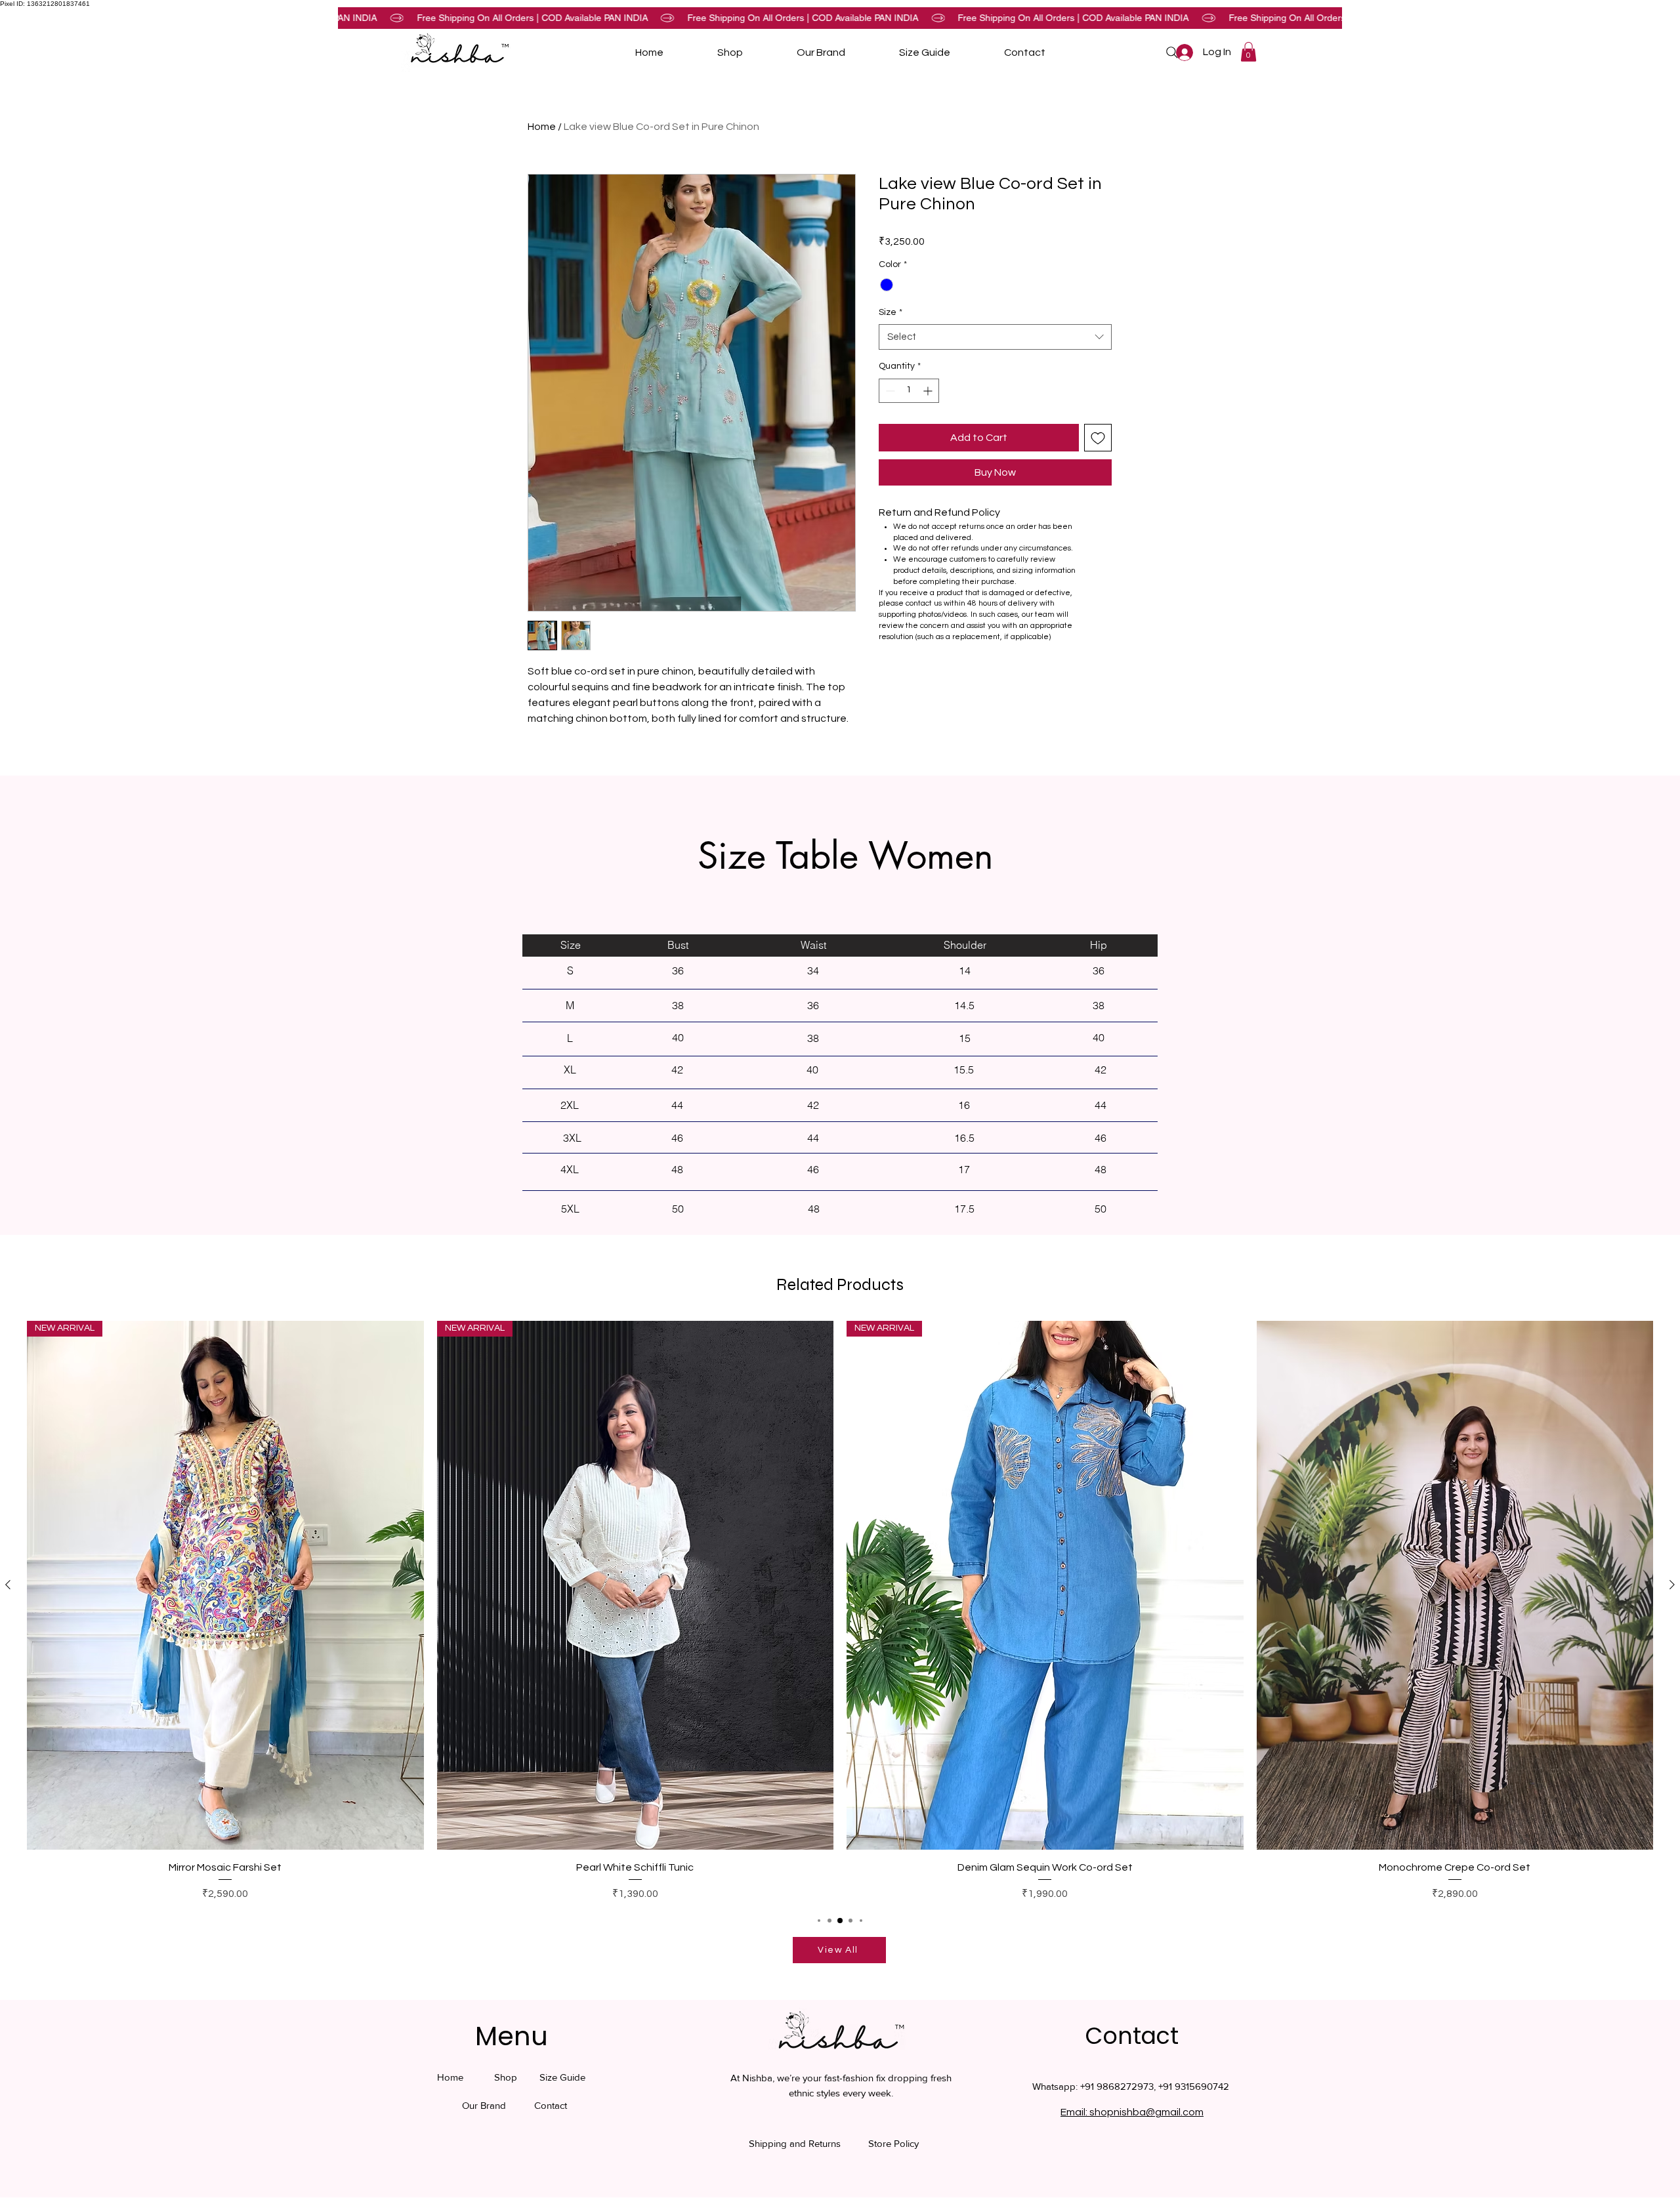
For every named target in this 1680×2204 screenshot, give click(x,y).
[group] (840, 1611)
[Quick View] (1455, 1585)
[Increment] (929, 391)
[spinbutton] (909, 391)
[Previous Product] (8, 1585)
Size (891, 312)
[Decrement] (889, 391)
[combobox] (995, 337)
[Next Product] (1672, 1585)
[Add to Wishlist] (1098, 438)
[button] (1249, 52)
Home (542, 127)
